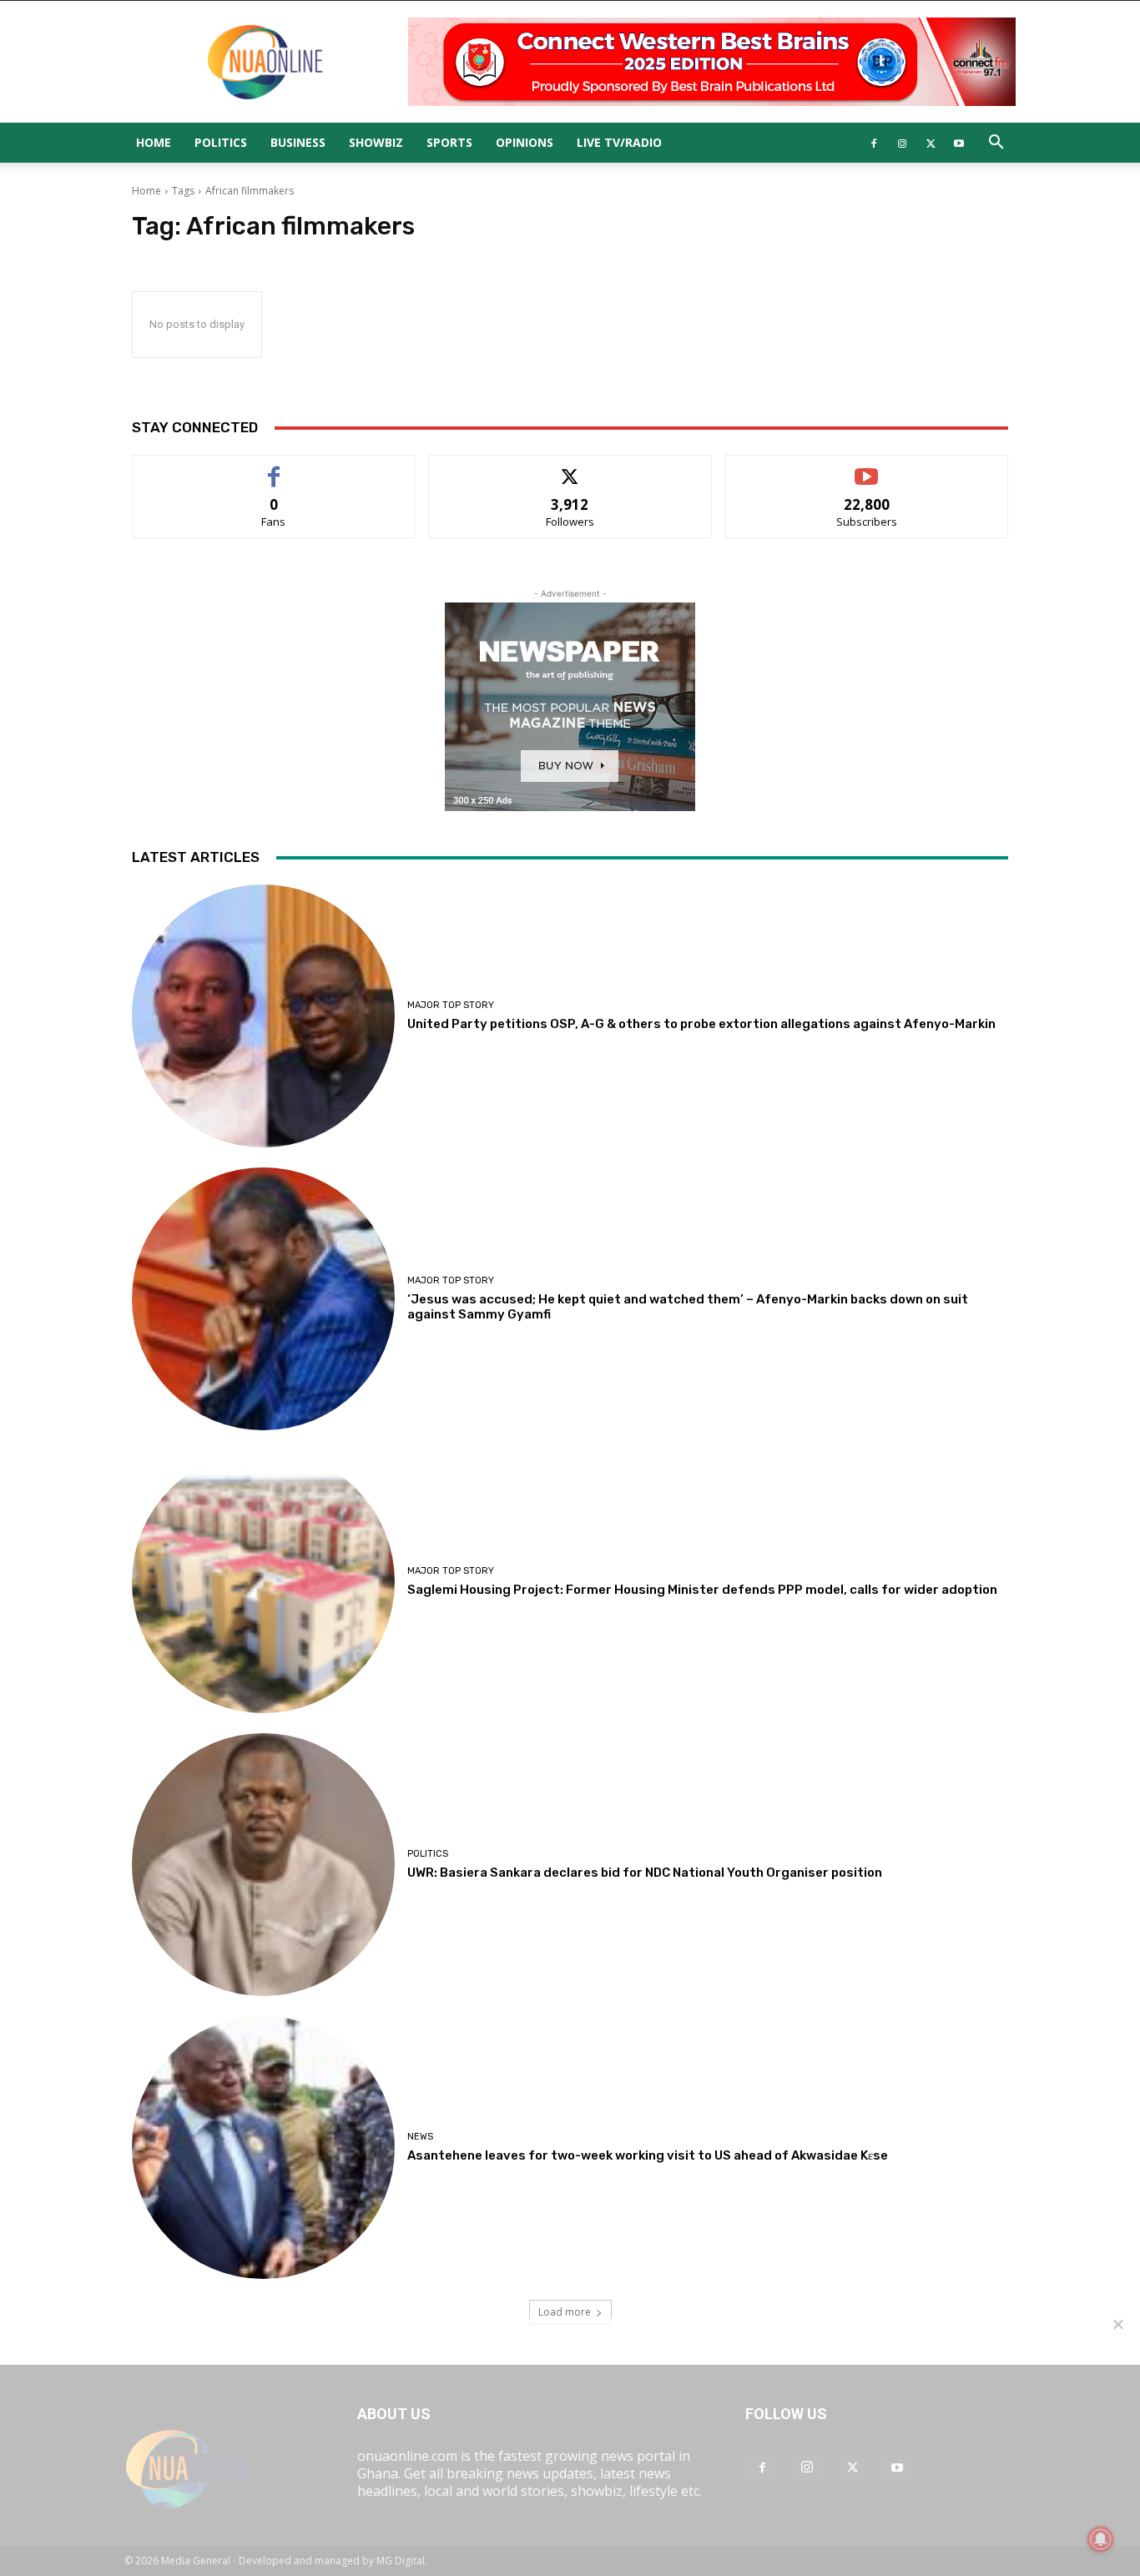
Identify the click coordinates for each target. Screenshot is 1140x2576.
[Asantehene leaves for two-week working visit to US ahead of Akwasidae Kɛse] (263, 2148)
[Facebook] (874, 143)
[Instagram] (902, 143)
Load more (565, 2312)
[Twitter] (931, 143)
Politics (221, 142)
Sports (449, 142)
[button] (996, 144)
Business (298, 142)
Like (274, 468)
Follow (570, 468)
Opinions (525, 142)
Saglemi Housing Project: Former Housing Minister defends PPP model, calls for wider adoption (702, 1590)
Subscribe (867, 468)
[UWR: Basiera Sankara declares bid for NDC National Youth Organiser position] (263, 1865)
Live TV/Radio (619, 142)
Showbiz (376, 142)
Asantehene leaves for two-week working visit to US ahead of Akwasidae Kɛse (648, 2155)
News (420, 2137)
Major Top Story (451, 1005)
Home (154, 142)
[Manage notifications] (1101, 2539)
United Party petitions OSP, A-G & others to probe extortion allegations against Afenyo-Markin (701, 1024)
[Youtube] (959, 143)
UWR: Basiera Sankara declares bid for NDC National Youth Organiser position (645, 1873)
